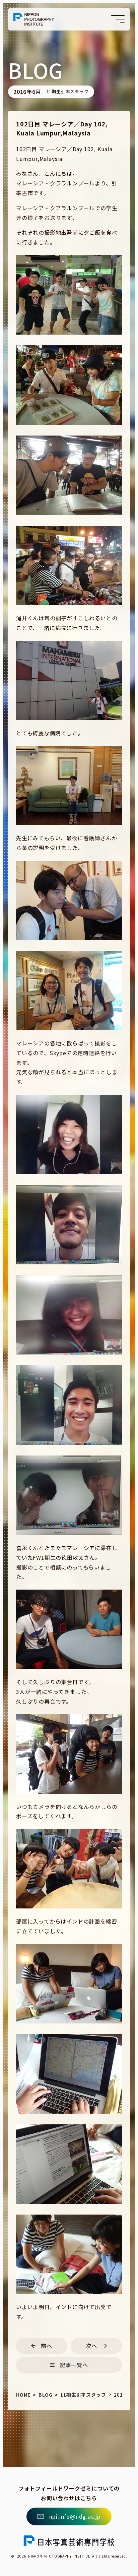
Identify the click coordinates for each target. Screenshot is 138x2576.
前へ (47, 2346)
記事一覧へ (74, 2365)
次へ (91, 2346)
